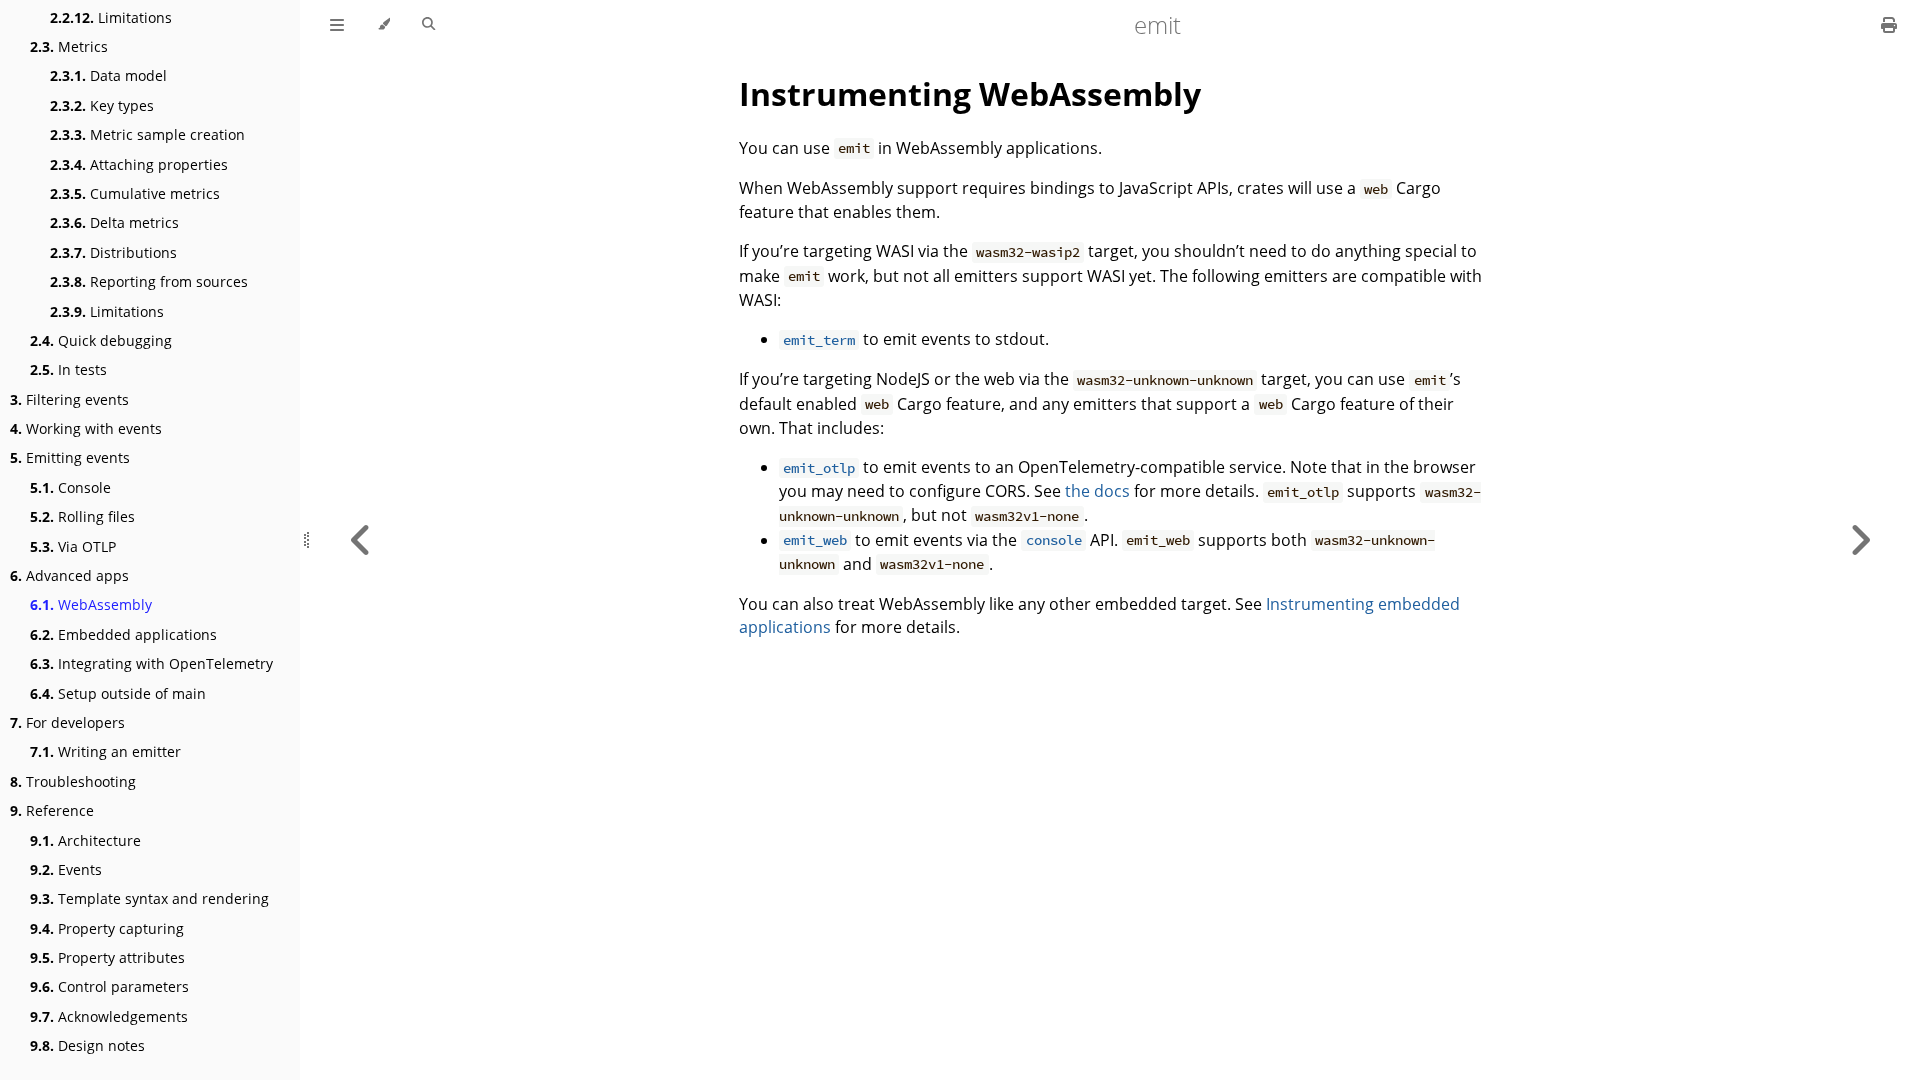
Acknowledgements (109, 1016)
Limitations (111, 17)
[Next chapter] (1860, 540)
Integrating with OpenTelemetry (151, 663)
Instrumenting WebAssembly (970, 93)
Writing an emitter (105, 751)
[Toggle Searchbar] (428, 25)
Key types (102, 105)
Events (66, 869)
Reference (52, 810)
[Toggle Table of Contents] (337, 25)
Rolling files (82, 516)
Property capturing (107, 928)
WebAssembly (91, 604)
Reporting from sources (149, 281)
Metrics (69, 46)
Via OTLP (73, 546)
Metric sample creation (147, 134)
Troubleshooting (73, 781)
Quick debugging (101, 340)
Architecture (85, 840)
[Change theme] (383, 25)
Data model (108, 75)
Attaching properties (139, 164)
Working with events (86, 428)
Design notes (87, 1045)
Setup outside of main (118, 693)
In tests (68, 369)
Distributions (113, 252)
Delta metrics (114, 222)
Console (70, 487)
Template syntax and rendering (149, 898)
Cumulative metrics (135, 193)
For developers (67, 722)
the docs (1097, 491)
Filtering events (69, 399)
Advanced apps (69, 575)
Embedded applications (123, 634)
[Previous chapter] (361, 540)
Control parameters (109, 986)
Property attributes (107, 957)
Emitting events (70, 457)
